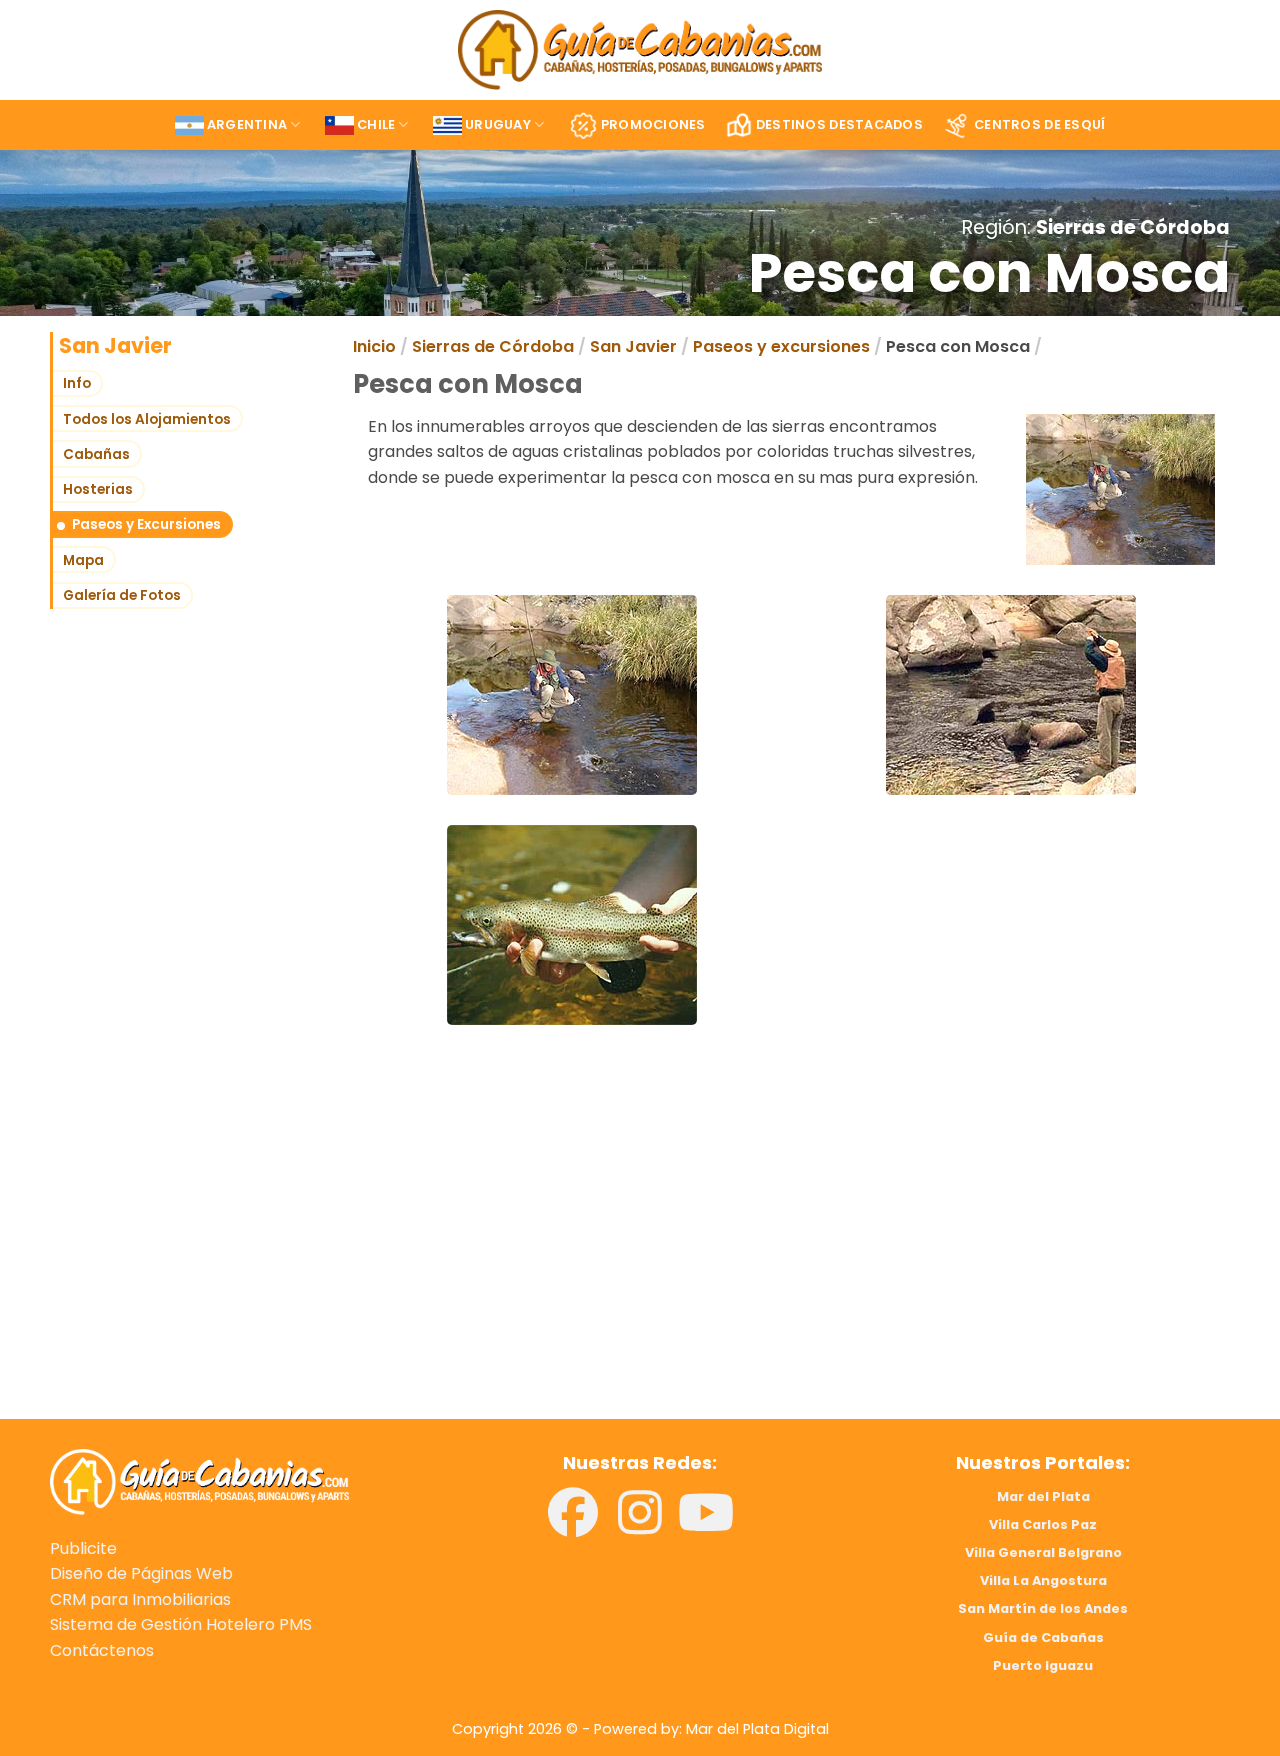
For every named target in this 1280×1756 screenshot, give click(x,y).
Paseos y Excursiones (146, 524)
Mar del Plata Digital (757, 1729)
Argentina (247, 124)
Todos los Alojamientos (147, 419)
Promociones (653, 124)
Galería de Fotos (122, 595)
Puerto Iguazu (1043, 1665)
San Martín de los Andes (1043, 1608)
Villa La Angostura (1043, 1580)
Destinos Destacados (839, 124)
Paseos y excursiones (781, 346)
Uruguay (498, 124)
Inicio (374, 346)
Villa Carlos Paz (1043, 1524)
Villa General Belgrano (1043, 1552)
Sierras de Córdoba (1133, 227)
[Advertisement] (337, 1255)
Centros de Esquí (1039, 124)
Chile (376, 124)
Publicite (83, 1548)
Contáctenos (102, 1650)
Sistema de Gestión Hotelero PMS (181, 1624)
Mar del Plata (1043, 1496)
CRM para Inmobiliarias (140, 1599)
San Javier (633, 346)
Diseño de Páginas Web (141, 1573)
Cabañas (96, 454)
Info (77, 383)
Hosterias (98, 489)
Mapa (83, 560)
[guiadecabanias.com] (199, 1480)
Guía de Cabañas (1043, 1637)
